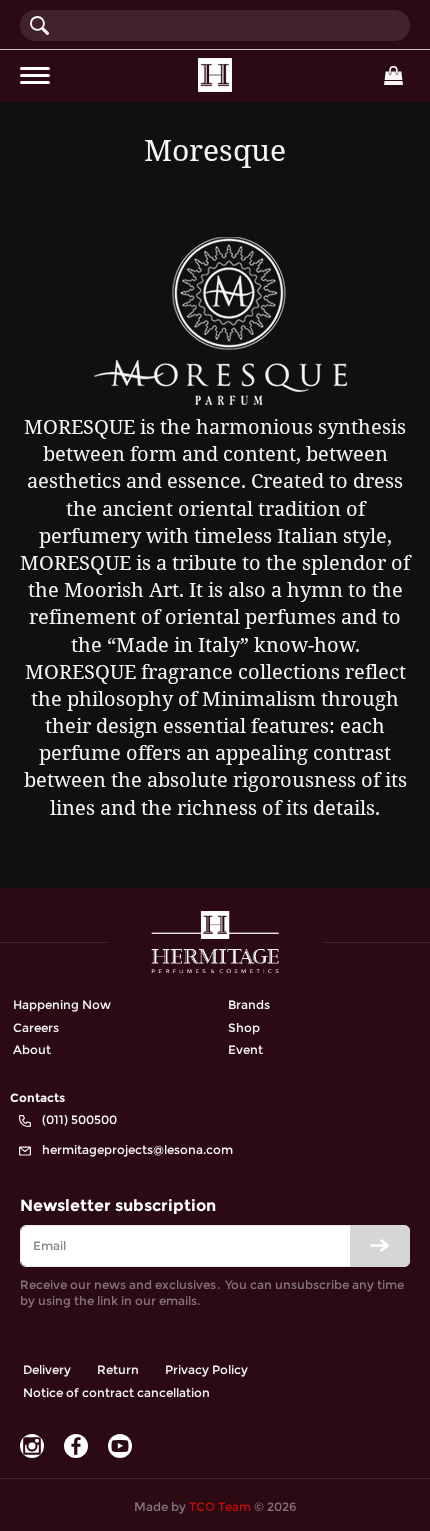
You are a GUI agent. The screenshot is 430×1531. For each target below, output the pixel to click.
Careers (36, 1027)
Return (118, 1369)
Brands (249, 1004)
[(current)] (215, 75)
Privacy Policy (206, 1369)
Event (245, 1049)
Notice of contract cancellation (116, 1392)
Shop (244, 1027)
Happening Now (62, 1004)
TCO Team (220, 1506)
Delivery (47, 1369)
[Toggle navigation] (35, 75)
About (32, 1049)
